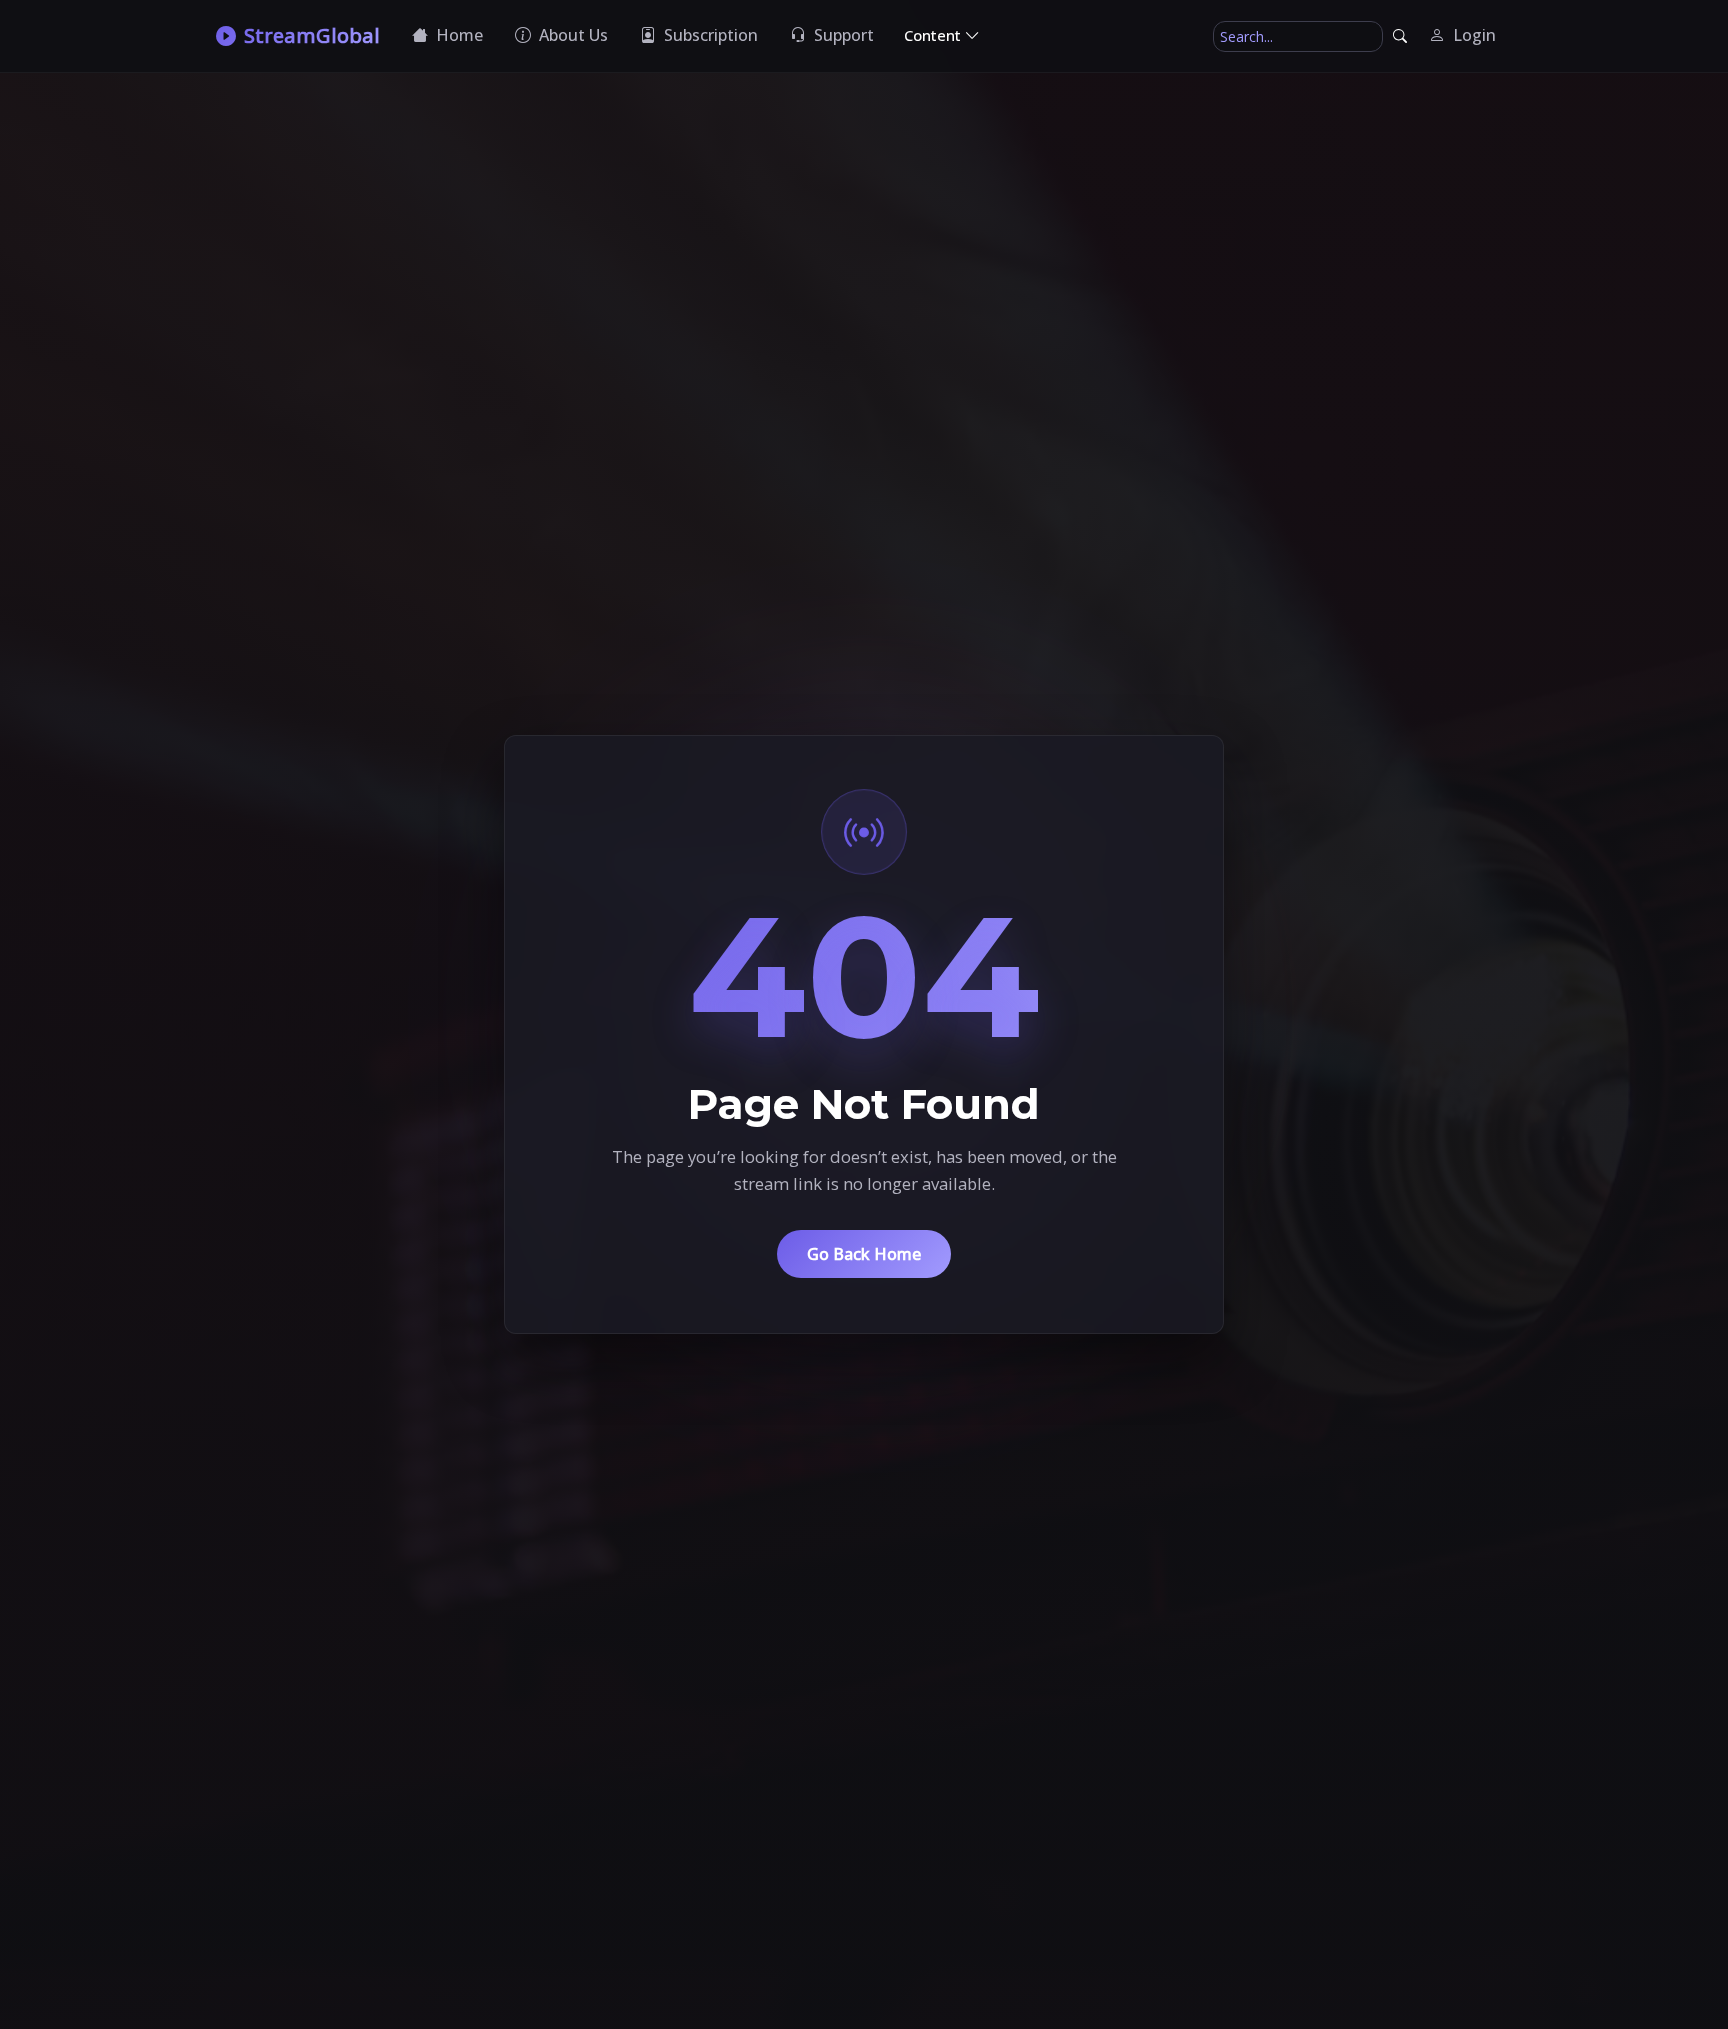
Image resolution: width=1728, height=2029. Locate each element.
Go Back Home (864, 1254)
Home (457, 35)
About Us (571, 35)
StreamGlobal (312, 35)
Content (934, 35)
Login (1472, 35)
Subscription (709, 35)
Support (842, 35)
